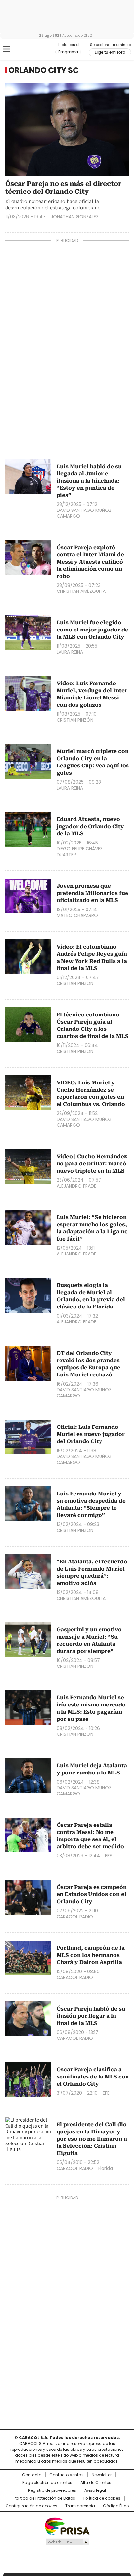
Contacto (32, 2475)
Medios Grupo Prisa (67, 2542)
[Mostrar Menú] (7, 49)
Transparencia (80, 2506)
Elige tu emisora (110, 52)
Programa (68, 52)
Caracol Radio (32, 49)
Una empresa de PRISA (67, 2526)
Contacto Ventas (67, 2475)
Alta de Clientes (96, 2483)
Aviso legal (95, 2490)
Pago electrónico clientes (47, 2483)
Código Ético (116, 2506)
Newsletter (102, 2475)
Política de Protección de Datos (44, 2498)
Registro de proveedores (52, 2490)
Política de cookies (102, 2498)
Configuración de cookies (31, 2506)
